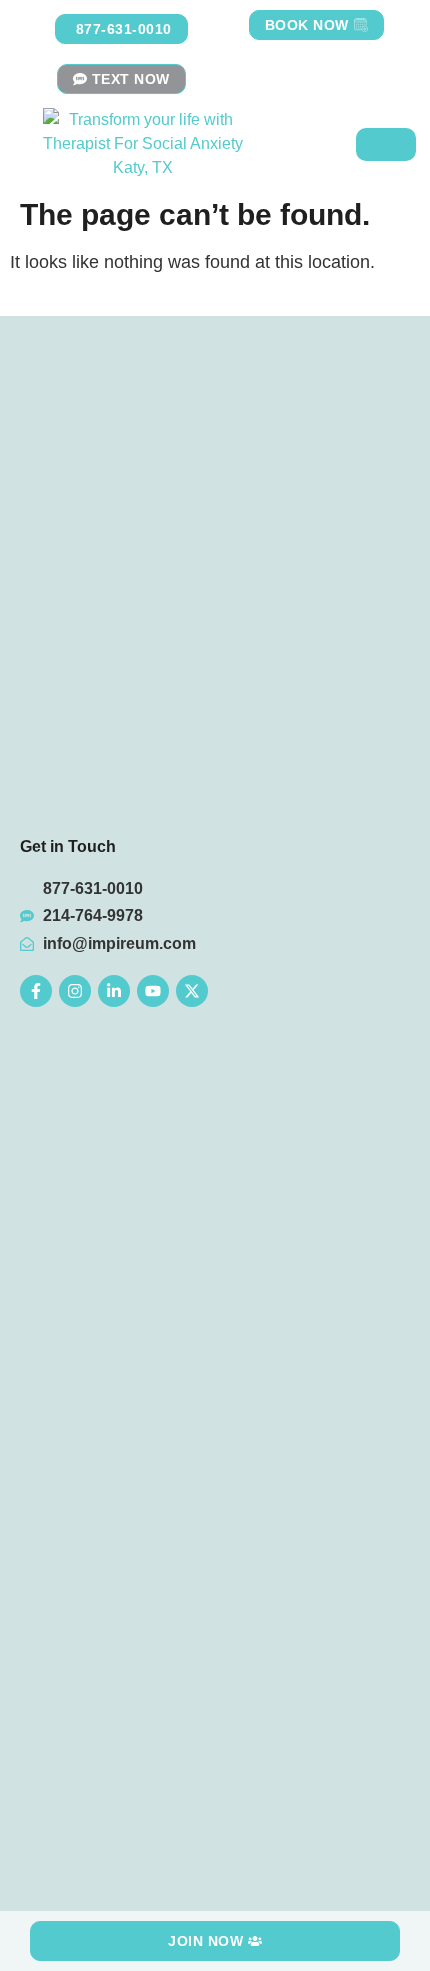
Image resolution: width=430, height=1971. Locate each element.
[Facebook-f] (36, 991)
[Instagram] (75, 991)
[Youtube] (153, 991)
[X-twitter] (192, 991)
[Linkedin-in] (114, 991)
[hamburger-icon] (386, 144)
